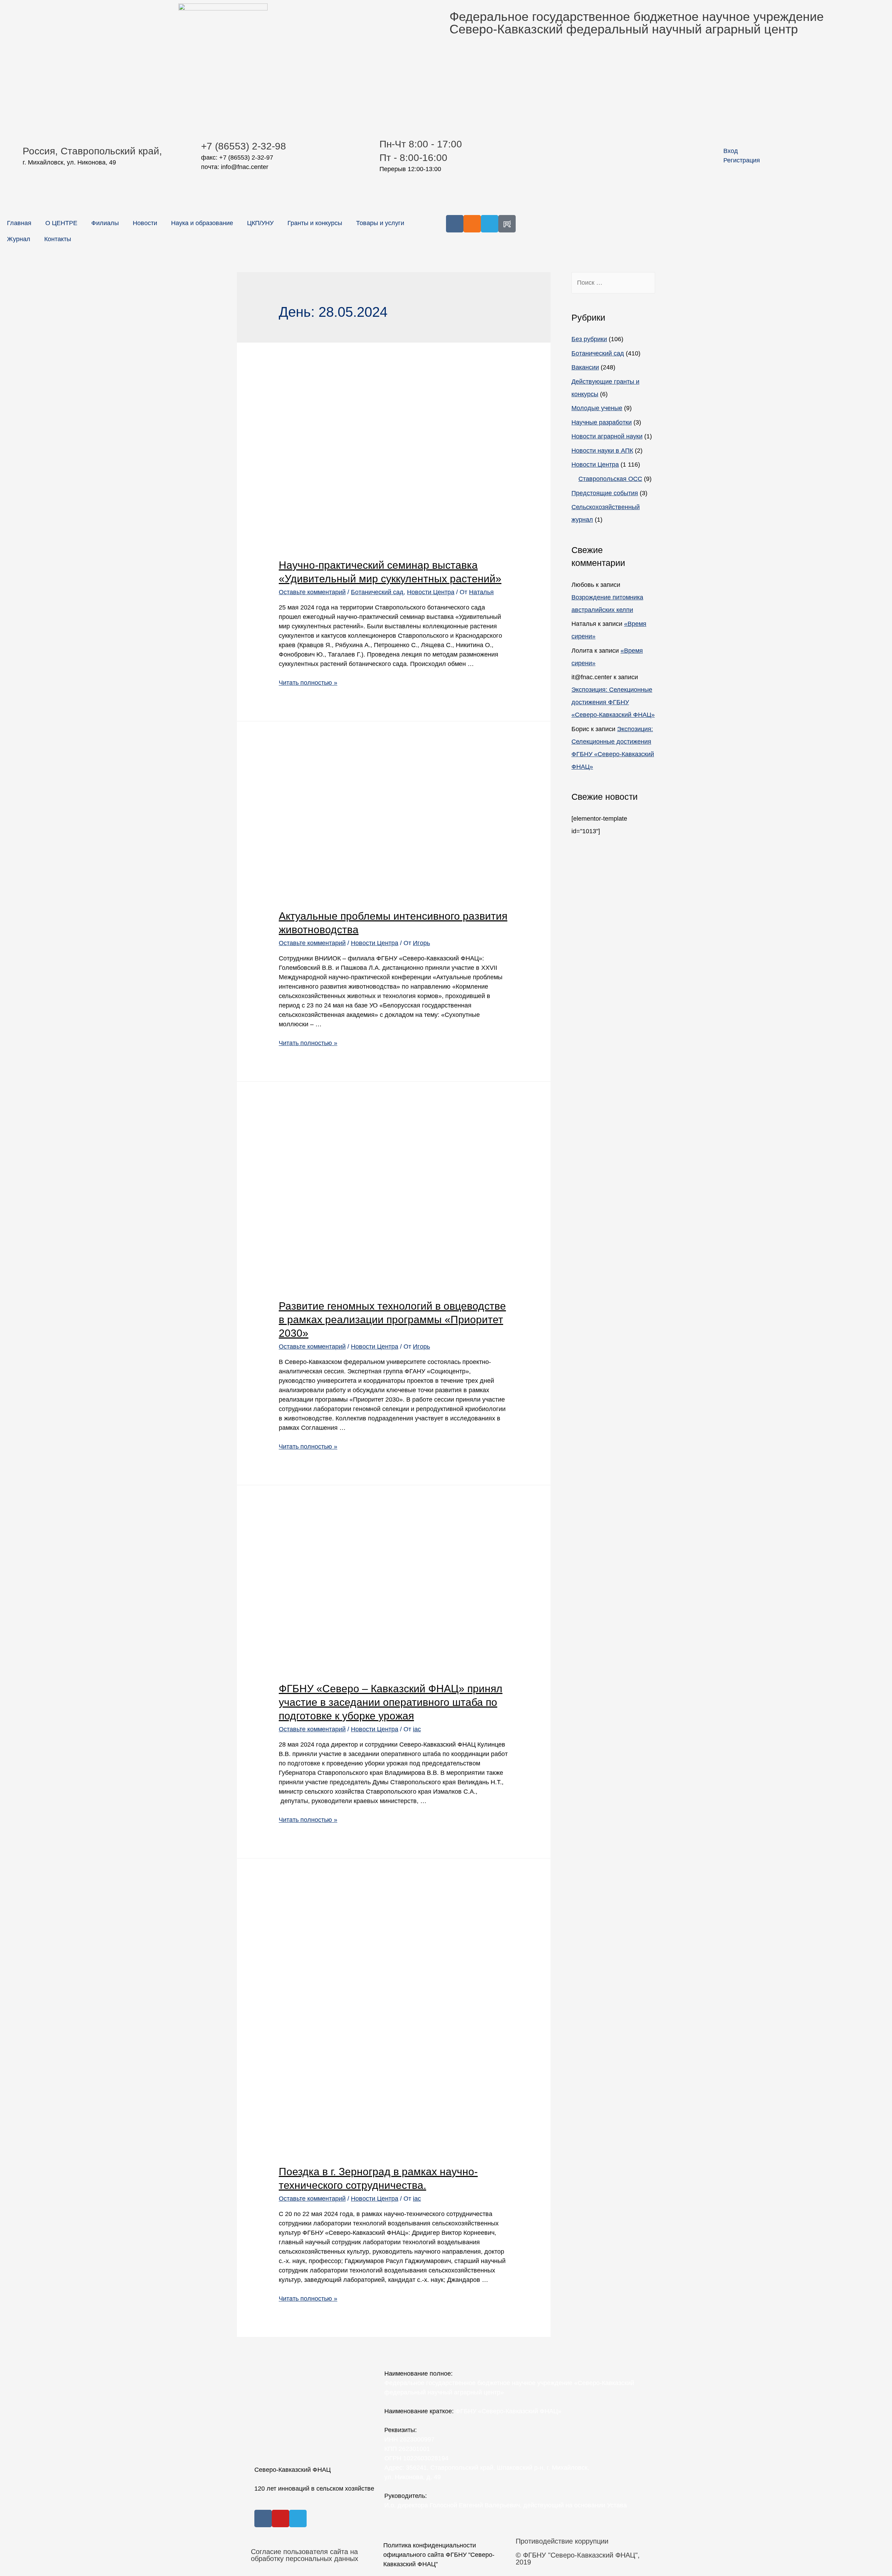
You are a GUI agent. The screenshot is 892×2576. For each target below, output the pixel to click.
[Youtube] (280, 2518)
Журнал (19, 239)
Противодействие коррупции (562, 2541)
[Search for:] (613, 283)
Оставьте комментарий (312, 592)
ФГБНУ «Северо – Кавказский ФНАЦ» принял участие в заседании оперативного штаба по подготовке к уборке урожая (391, 1702)
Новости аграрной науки (607, 436)
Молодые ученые (597, 408)
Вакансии (585, 367)
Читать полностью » (308, 683)
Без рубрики (589, 339)
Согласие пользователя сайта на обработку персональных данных (305, 2555)
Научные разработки (602, 422)
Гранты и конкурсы (315, 223)
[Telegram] (490, 224)
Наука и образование (202, 223)
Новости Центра (431, 592)
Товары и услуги (380, 223)
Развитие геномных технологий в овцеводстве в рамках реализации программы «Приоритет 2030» (392, 1320)
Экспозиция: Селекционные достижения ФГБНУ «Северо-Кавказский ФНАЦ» (613, 702)
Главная (19, 223)
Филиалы (105, 223)
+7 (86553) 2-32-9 (241, 146)
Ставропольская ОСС (610, 479)
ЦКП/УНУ (260, 223)
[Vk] (455, 224)
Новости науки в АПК (602, 451)
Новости (145, 223)
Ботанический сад (377, 592)
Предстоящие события (605, 493)
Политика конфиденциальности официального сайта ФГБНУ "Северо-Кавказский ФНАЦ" (439, 2555)
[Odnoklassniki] (472, 224)
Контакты (58, 239)
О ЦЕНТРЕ (61, 223)
